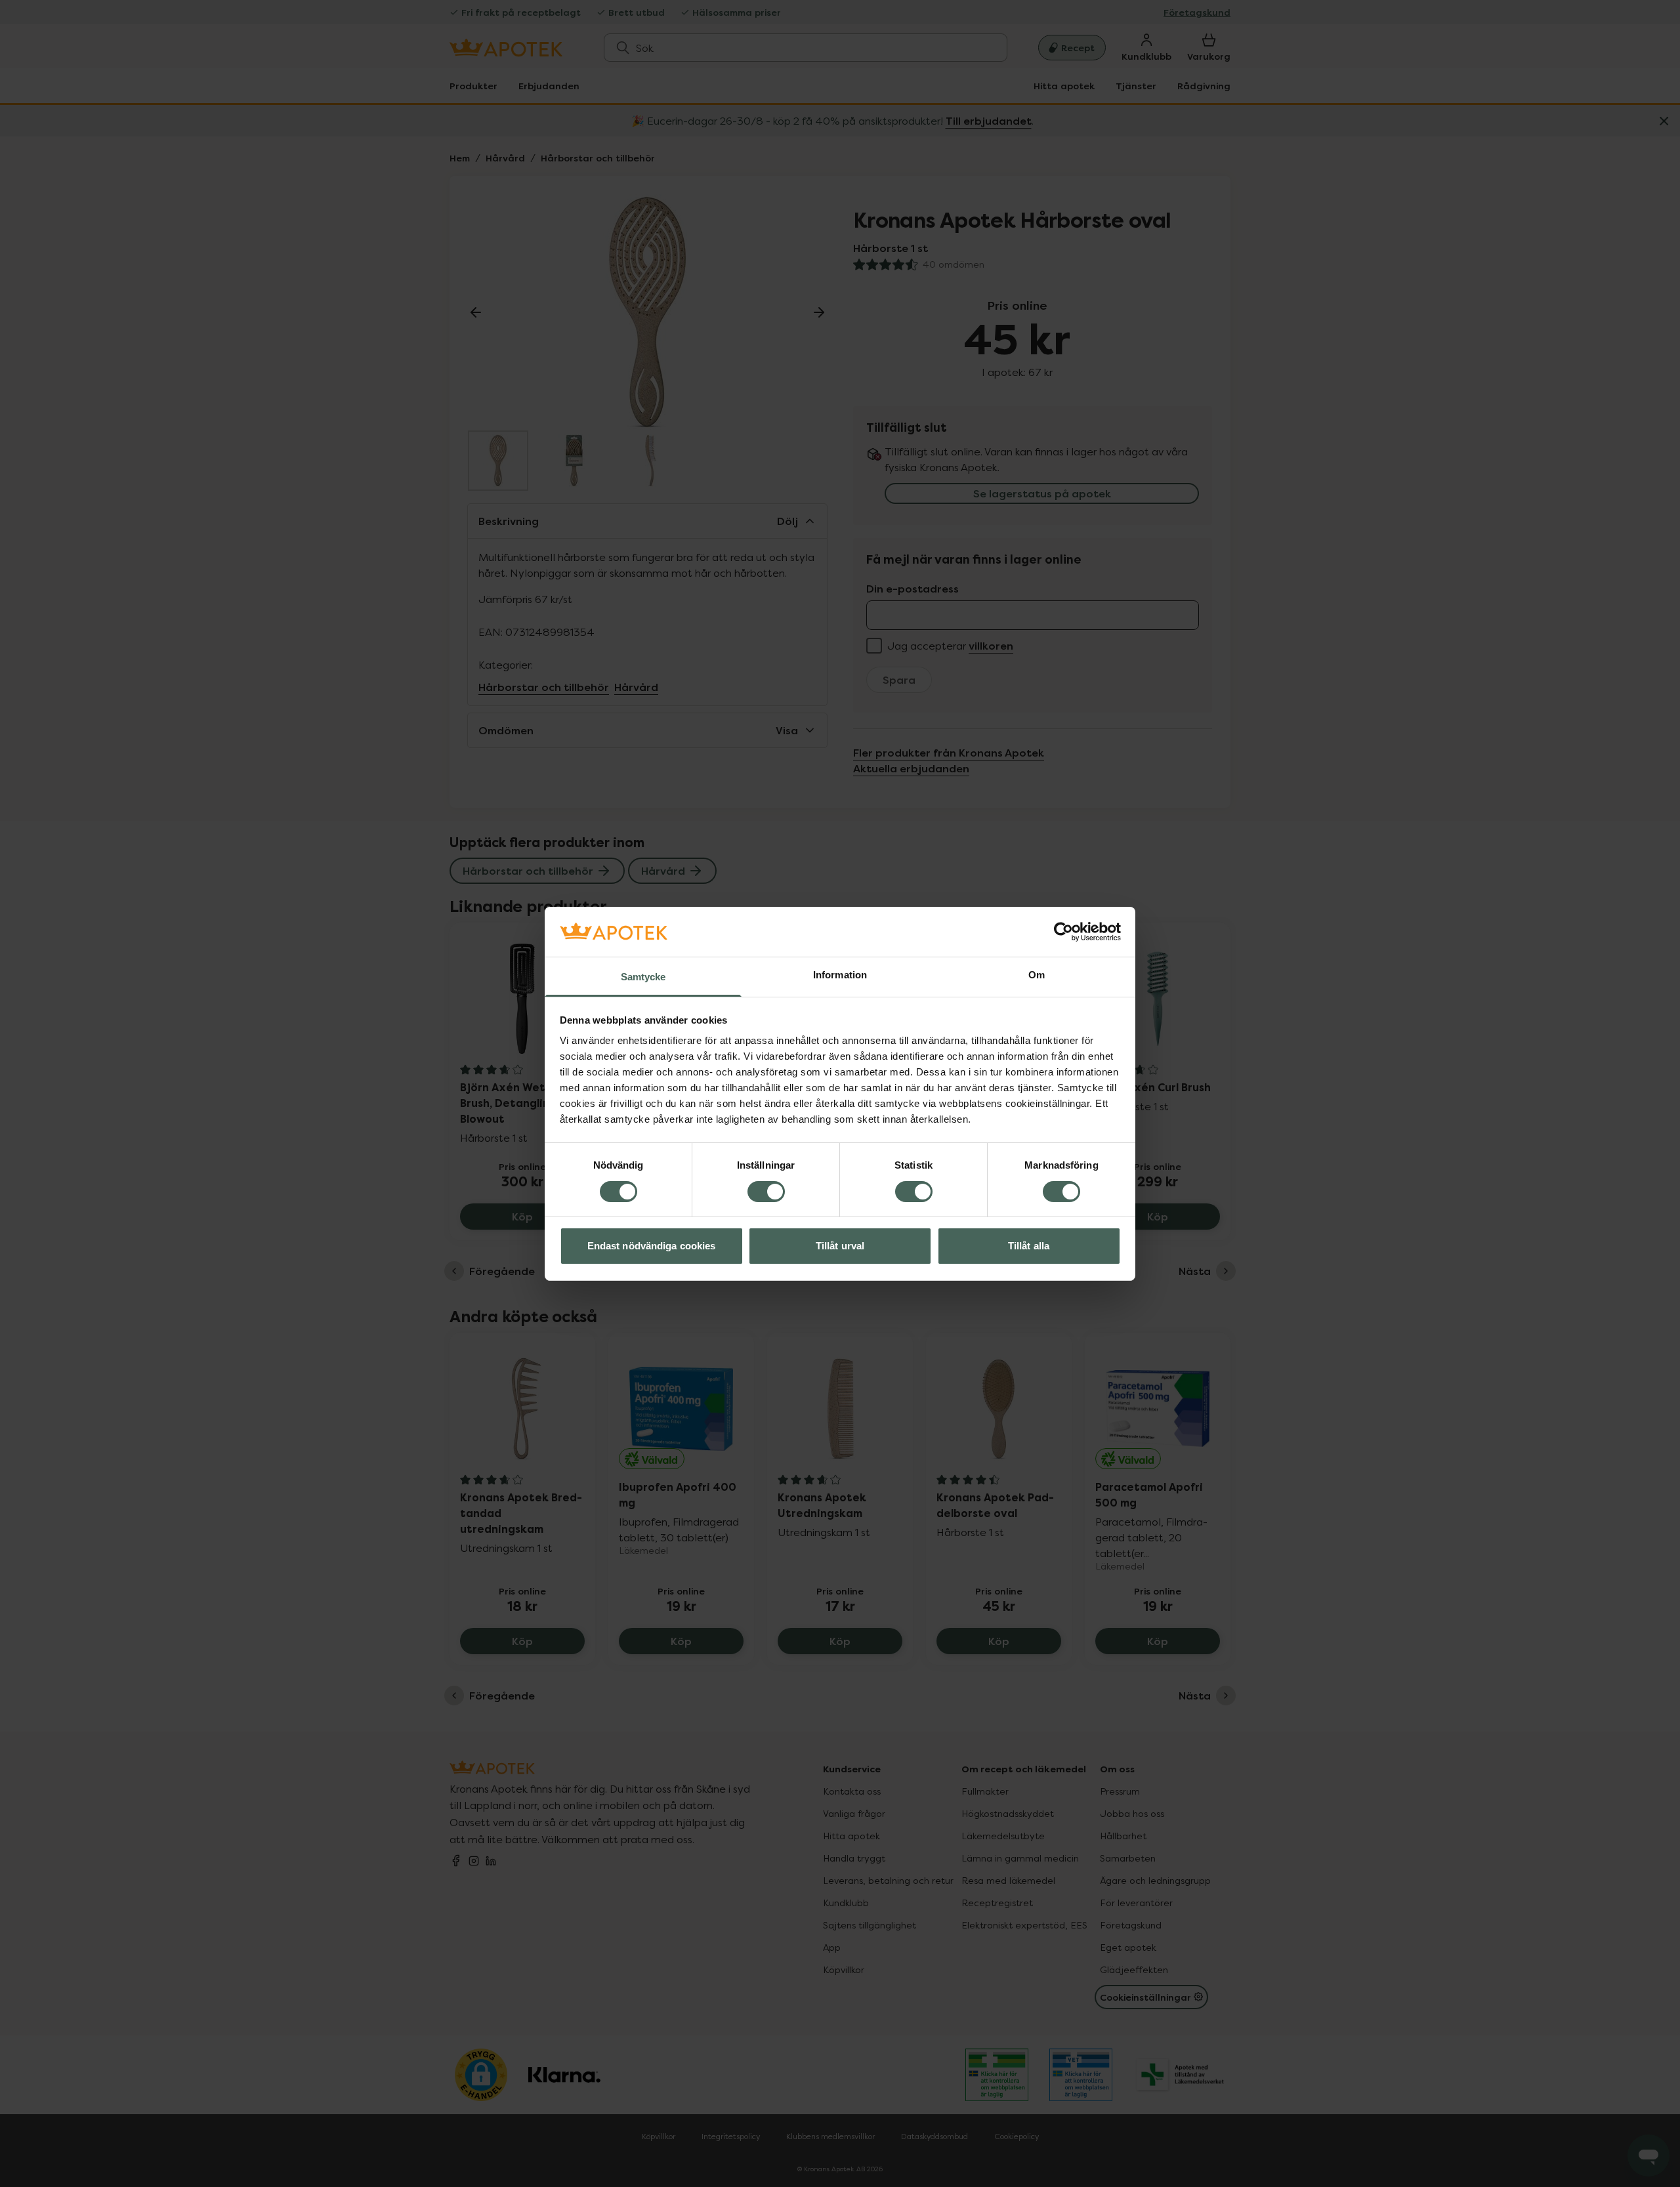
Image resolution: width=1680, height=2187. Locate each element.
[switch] (766, 1192)
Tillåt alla (1029, 1246)
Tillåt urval (840, 1246)
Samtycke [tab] (643, 977)
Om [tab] (1037, 975)
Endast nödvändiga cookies (652, 1246)
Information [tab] (840, 975)
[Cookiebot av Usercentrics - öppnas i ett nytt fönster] (1063, 932)
